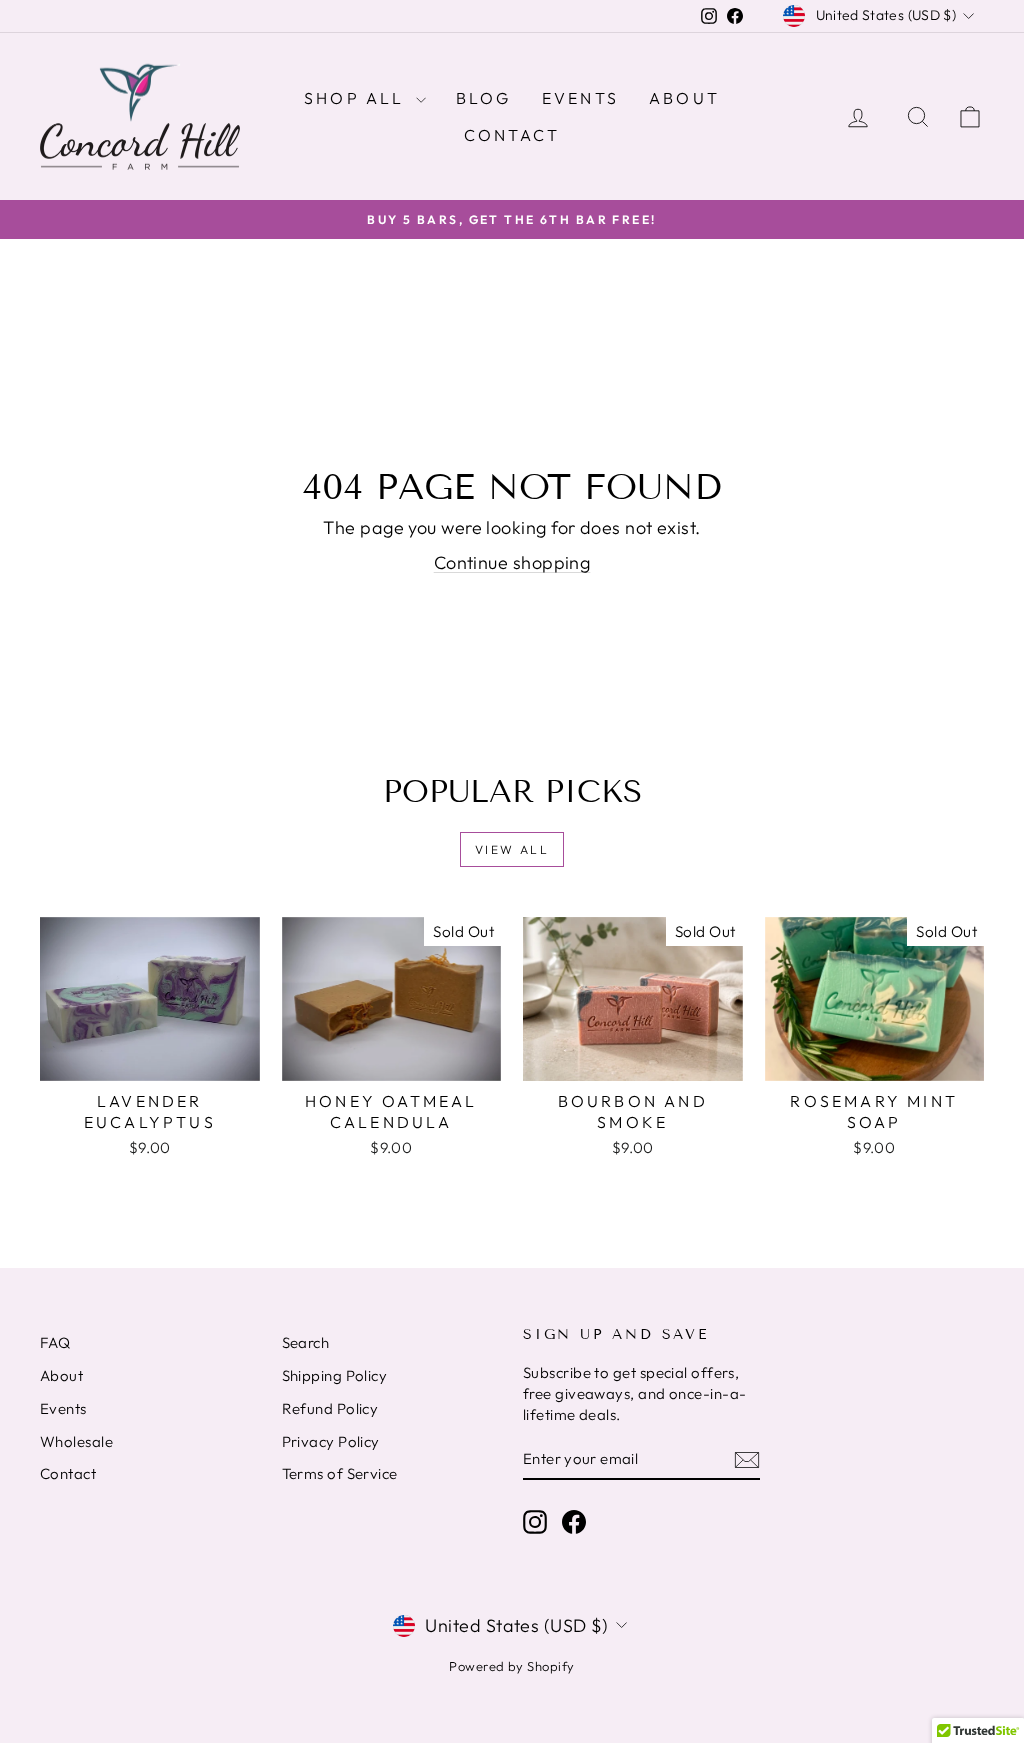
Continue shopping (512, 562)
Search (306, 1342)
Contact (512, 135)
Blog (484, 98)
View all (512, 849)
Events (580, 98)
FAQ (55, 1342)
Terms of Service (340, 1473)
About (684, 98)
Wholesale (76, 1441)
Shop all (357, 98)
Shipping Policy (335, 1375)
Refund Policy (330, 1408)
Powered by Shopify (511, 1666)
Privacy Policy (331, 1441)
